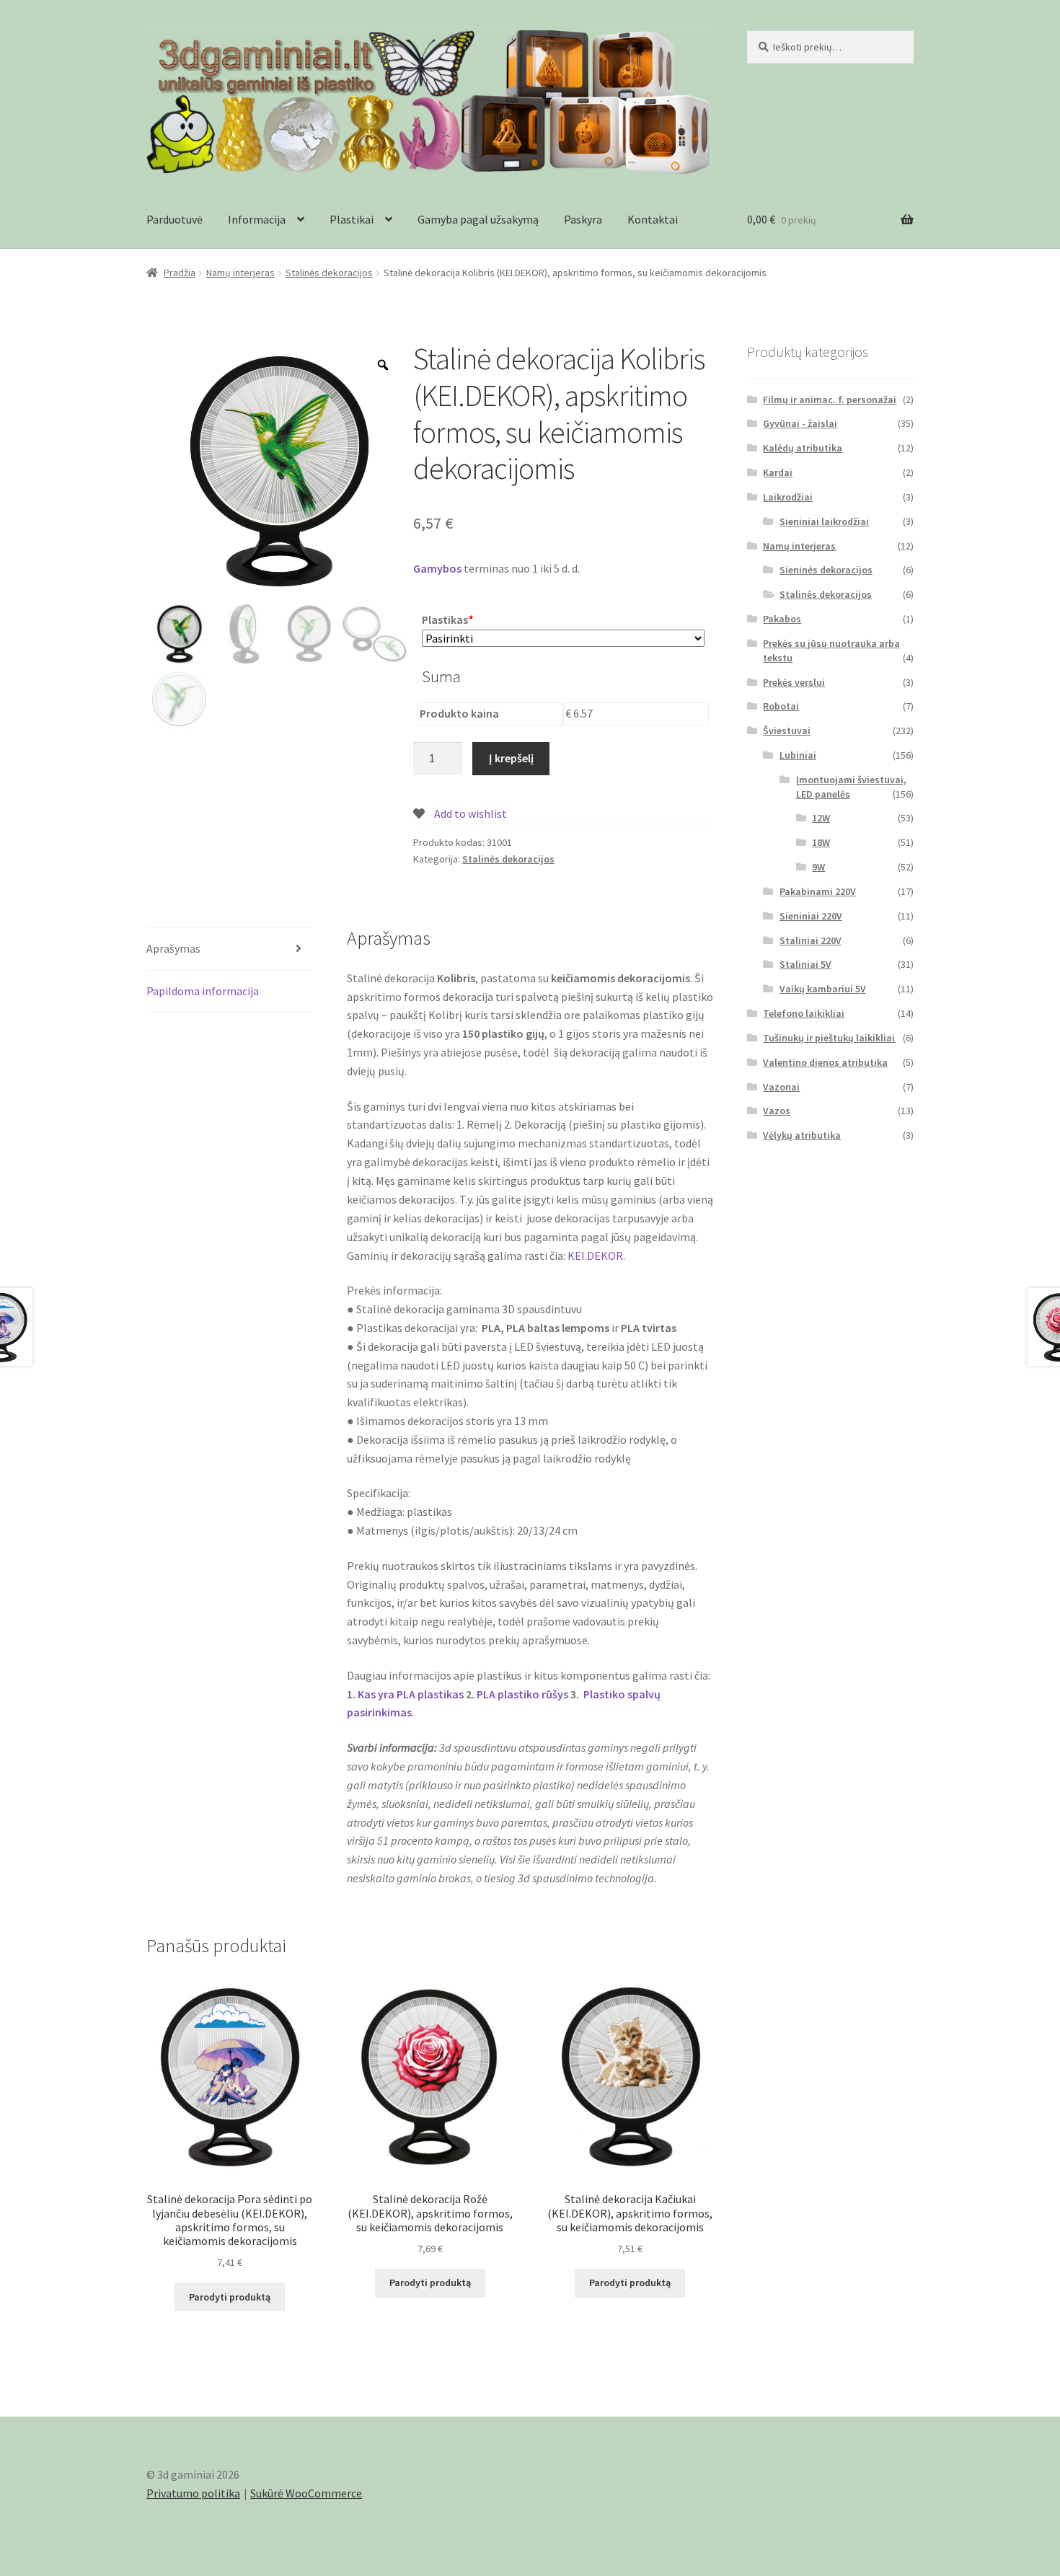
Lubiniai (798, 755)
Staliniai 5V (805, 964)
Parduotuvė (175, 219)
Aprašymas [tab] (173, 948)
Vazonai (781, 1087)
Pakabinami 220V (818, 891)
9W (818, 867)
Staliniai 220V (811, 940)
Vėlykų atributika (802, 1135)
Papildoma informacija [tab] (203, 991)
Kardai (778, 472)
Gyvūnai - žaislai (800, 423)
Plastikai (352, 219)
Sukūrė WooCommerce (306, 2493)
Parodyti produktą (230, 2297)
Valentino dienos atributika (825, 1062)
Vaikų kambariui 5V (823, 989)
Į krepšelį (511, 758)
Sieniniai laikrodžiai (824, 521)
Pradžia (180, 273)
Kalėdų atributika (803, 448)
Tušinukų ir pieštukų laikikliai (829, 1038)
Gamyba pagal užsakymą (478, 219)
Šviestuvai (787, 731)
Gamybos (437, 568)
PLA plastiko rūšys (522, 1694)
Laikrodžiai (788, 497)
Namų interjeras (240, 273)
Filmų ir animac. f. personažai (830, 400)
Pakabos (782, 619)
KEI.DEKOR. (596, 1256)
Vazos (777, 1111)
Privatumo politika (193, 2493)
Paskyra (583, 219)
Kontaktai (653, 219)
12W (821, 818)
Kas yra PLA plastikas (411, 1694)
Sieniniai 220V (811, 916)
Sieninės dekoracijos (826, 570)
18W (821, 842)
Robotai (781, 706)
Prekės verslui (794, 682)
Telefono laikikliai (804, 1013)
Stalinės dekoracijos (329, 273)
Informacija (257, 219)
